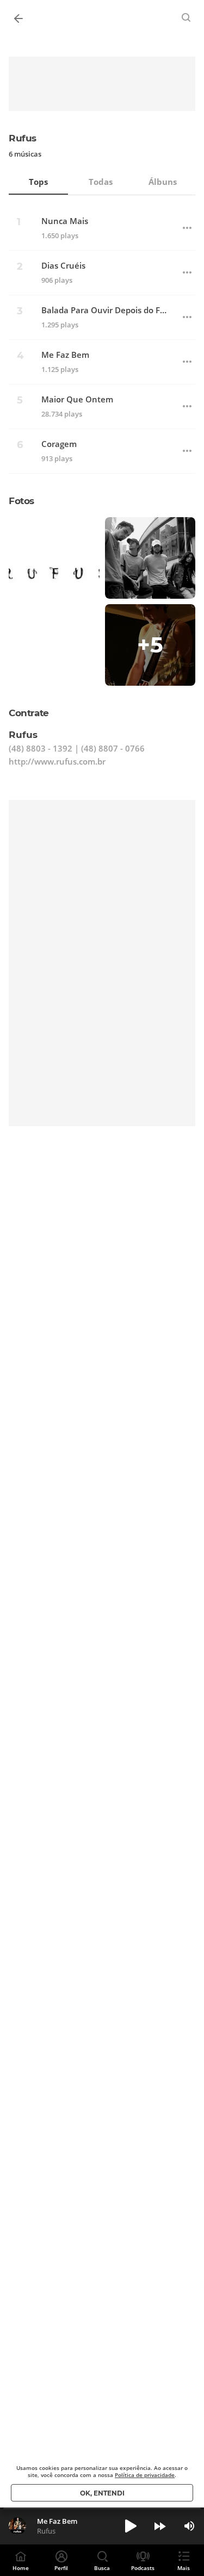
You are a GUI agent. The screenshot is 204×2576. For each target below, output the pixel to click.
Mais (184, 2568)
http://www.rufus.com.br (57, 761)
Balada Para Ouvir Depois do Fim (105, 310)
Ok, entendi (102, 2493)
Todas (101, 182)
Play (131, 2526)
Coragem (59, 444)
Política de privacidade (145, 2475)
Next (160, 2526)
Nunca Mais (65, 221)
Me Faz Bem (65, 355)
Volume (189, 2526)
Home (21, 2568)
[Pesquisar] (187, 17)
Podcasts (143, 2568)
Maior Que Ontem (77, 399)
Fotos (21, 501)
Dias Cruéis (63, 266)
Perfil (61, 2568)
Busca (102, 2568)
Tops (38, 182)
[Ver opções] (187, 228)
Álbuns (163, 182)
